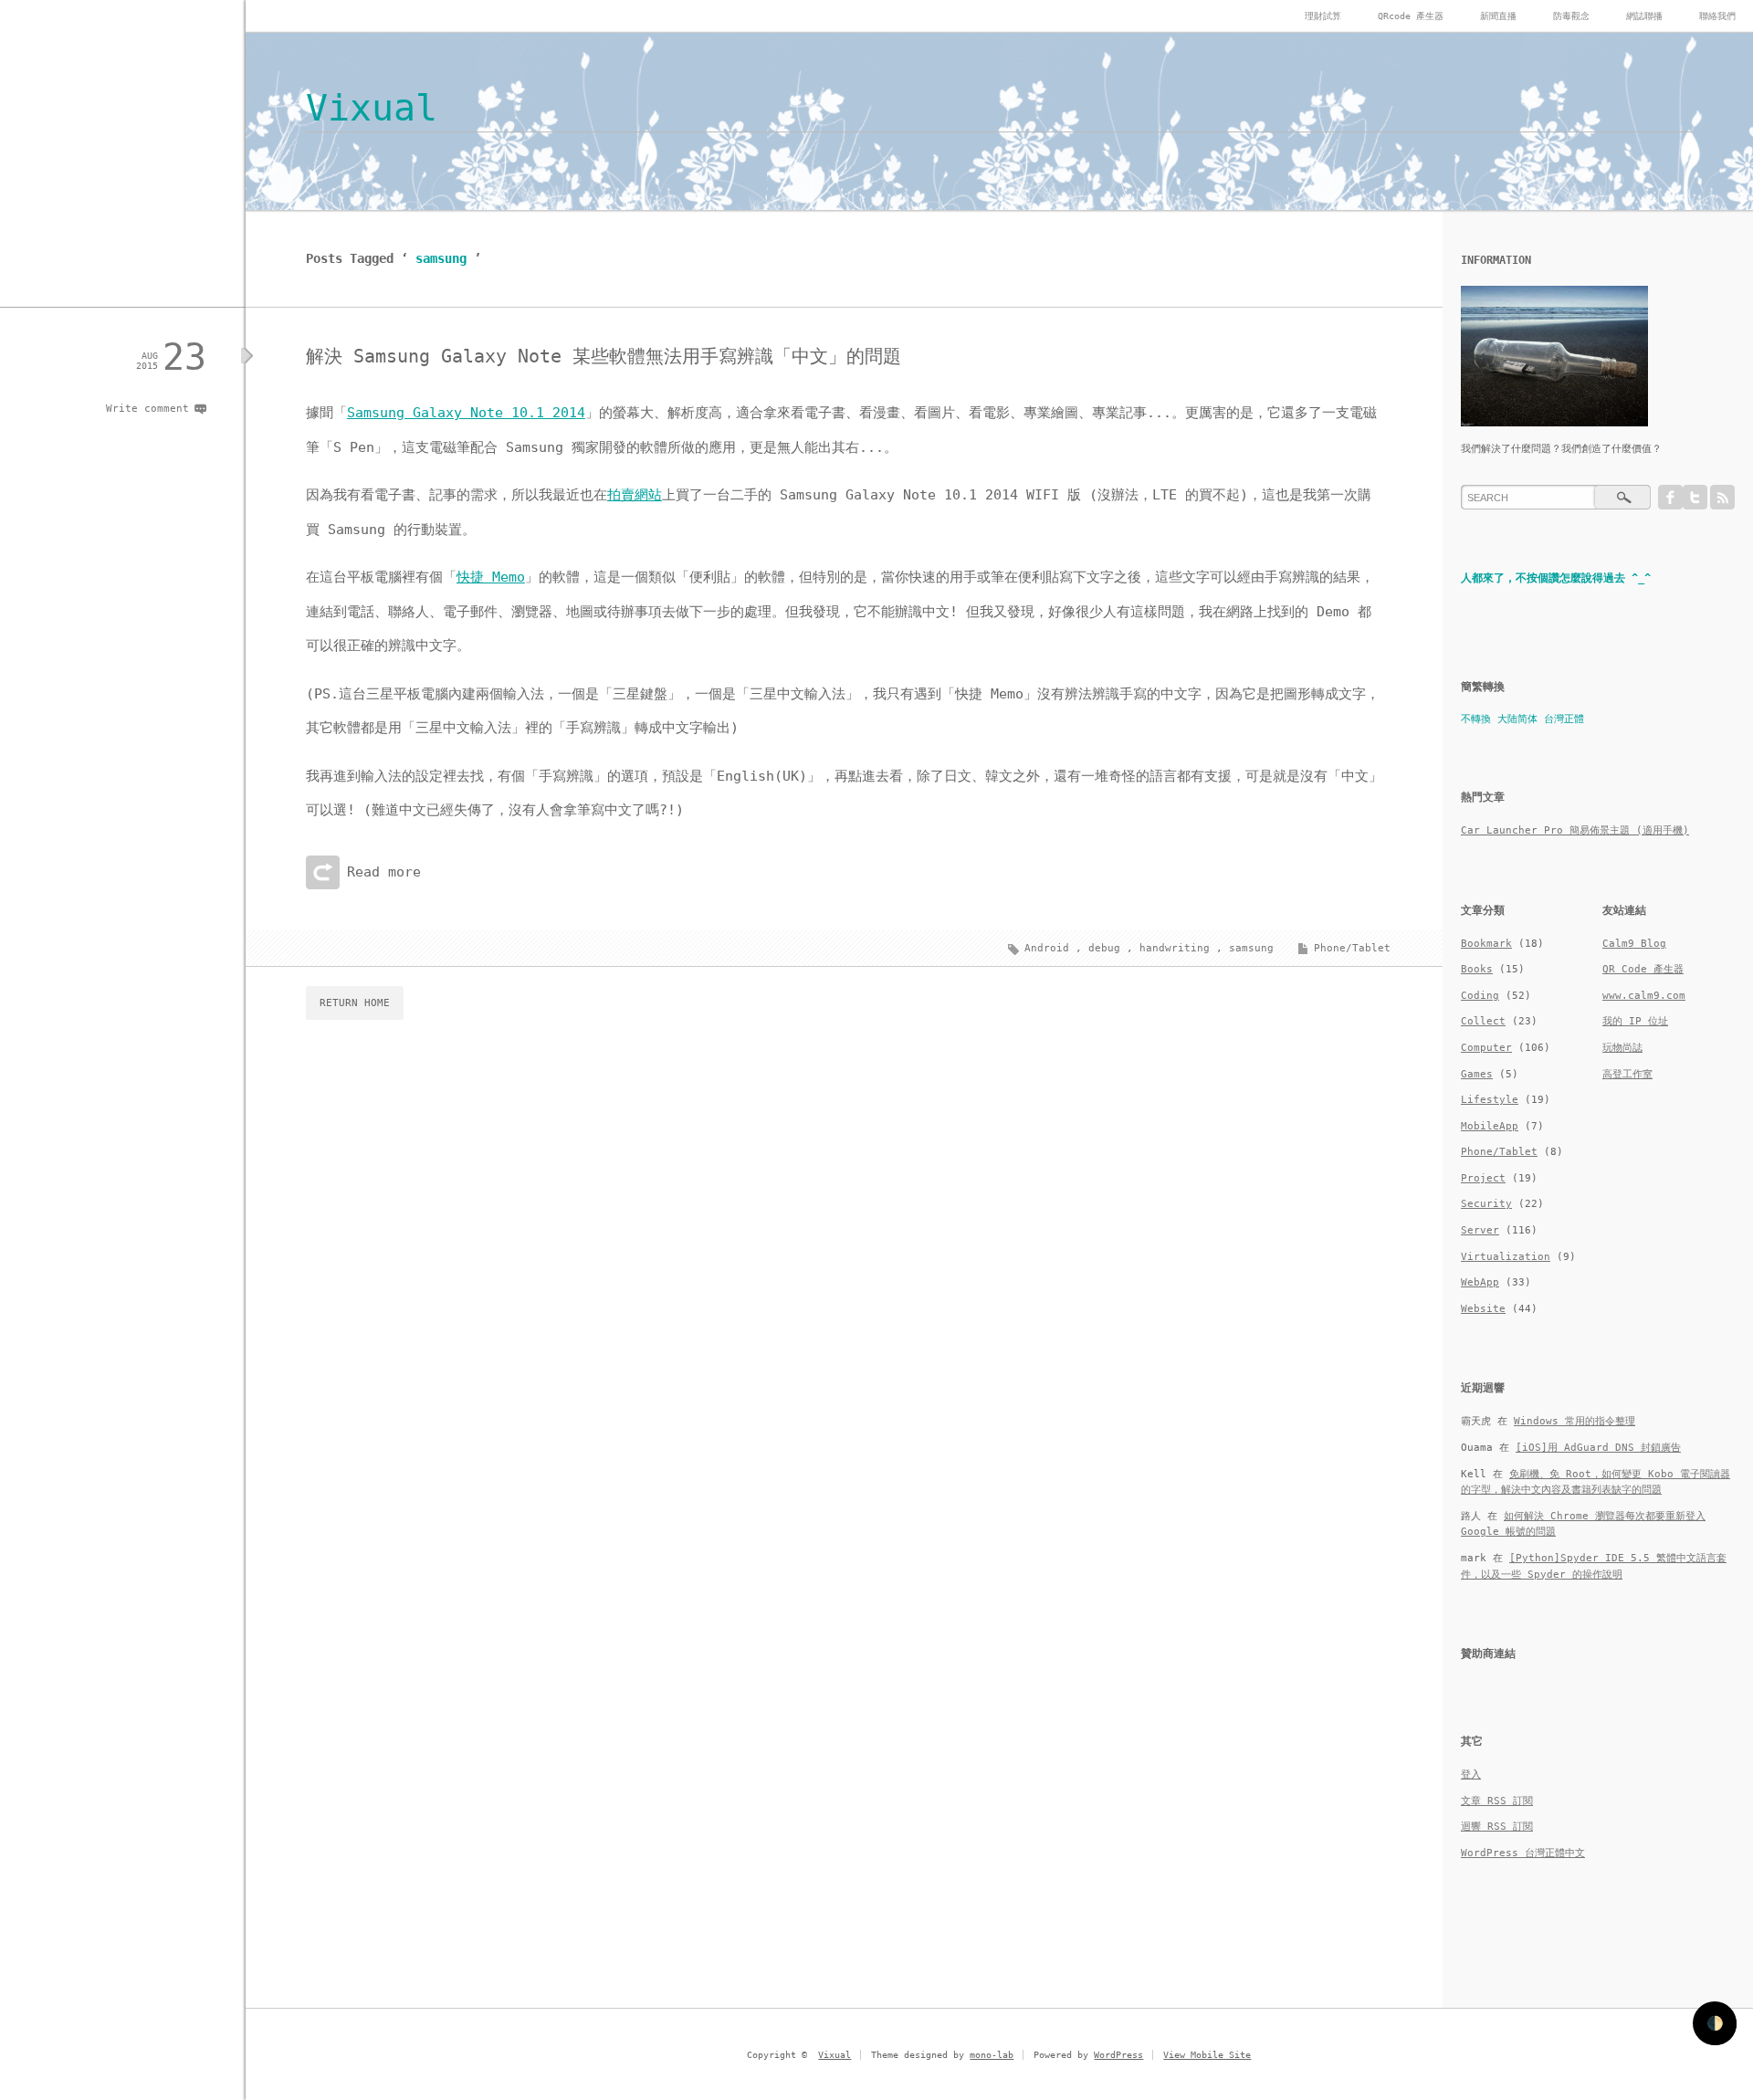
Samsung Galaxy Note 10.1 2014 (466, 413)
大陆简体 (1517, 719)
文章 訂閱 (1497, 1801)
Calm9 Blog (1634, 944)
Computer (1486, 1048)
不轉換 (1476, 719)
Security (1486, 1204)
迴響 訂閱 (1497, 1827)
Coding (1480, 996)
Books (1477, 969)
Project (1483, 1178)
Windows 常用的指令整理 (1575, 1421)
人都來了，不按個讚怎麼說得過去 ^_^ (1556, 578)
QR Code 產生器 (1643, 969)
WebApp (1480, 1282)
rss (1722, 497)
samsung (1251, 948)
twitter (1695, 497)
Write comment (147, 409)
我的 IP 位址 (1635, 1021)
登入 (1471, 1774)
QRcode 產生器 (1411, 16)
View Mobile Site (1207, 2055)
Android (1047, 948)
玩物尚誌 (1622, 1048)
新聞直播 (1498, 16)
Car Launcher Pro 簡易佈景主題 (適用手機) (1575, 830)
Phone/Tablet (1352, 948)
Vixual (372, 108)
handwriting (1175, 948)
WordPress (1118, 2055)
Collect (1483, 1021)
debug (1104, 948)
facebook (1670, 497)
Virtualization (1506, 1257)
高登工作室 (1627, 1074)
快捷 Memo (491, 577)
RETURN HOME (355, 1003)
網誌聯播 (1644, 16)
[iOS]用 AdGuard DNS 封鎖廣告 (1598, 1448)
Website (1483, 1309)
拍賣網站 (635, 495)
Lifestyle (1490, 1100)
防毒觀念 (1571, 16)
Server (1480, 1230)
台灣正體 (1564, 719)
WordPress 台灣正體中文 (1523, 1853)
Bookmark (1486, 944)
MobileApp (1490, 1126)
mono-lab (992, 2055)
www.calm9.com (1644, 996)
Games (1477, 1074)
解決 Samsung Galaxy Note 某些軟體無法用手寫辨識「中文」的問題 (604, 356)
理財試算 (1323, 16)
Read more (384, 872)
